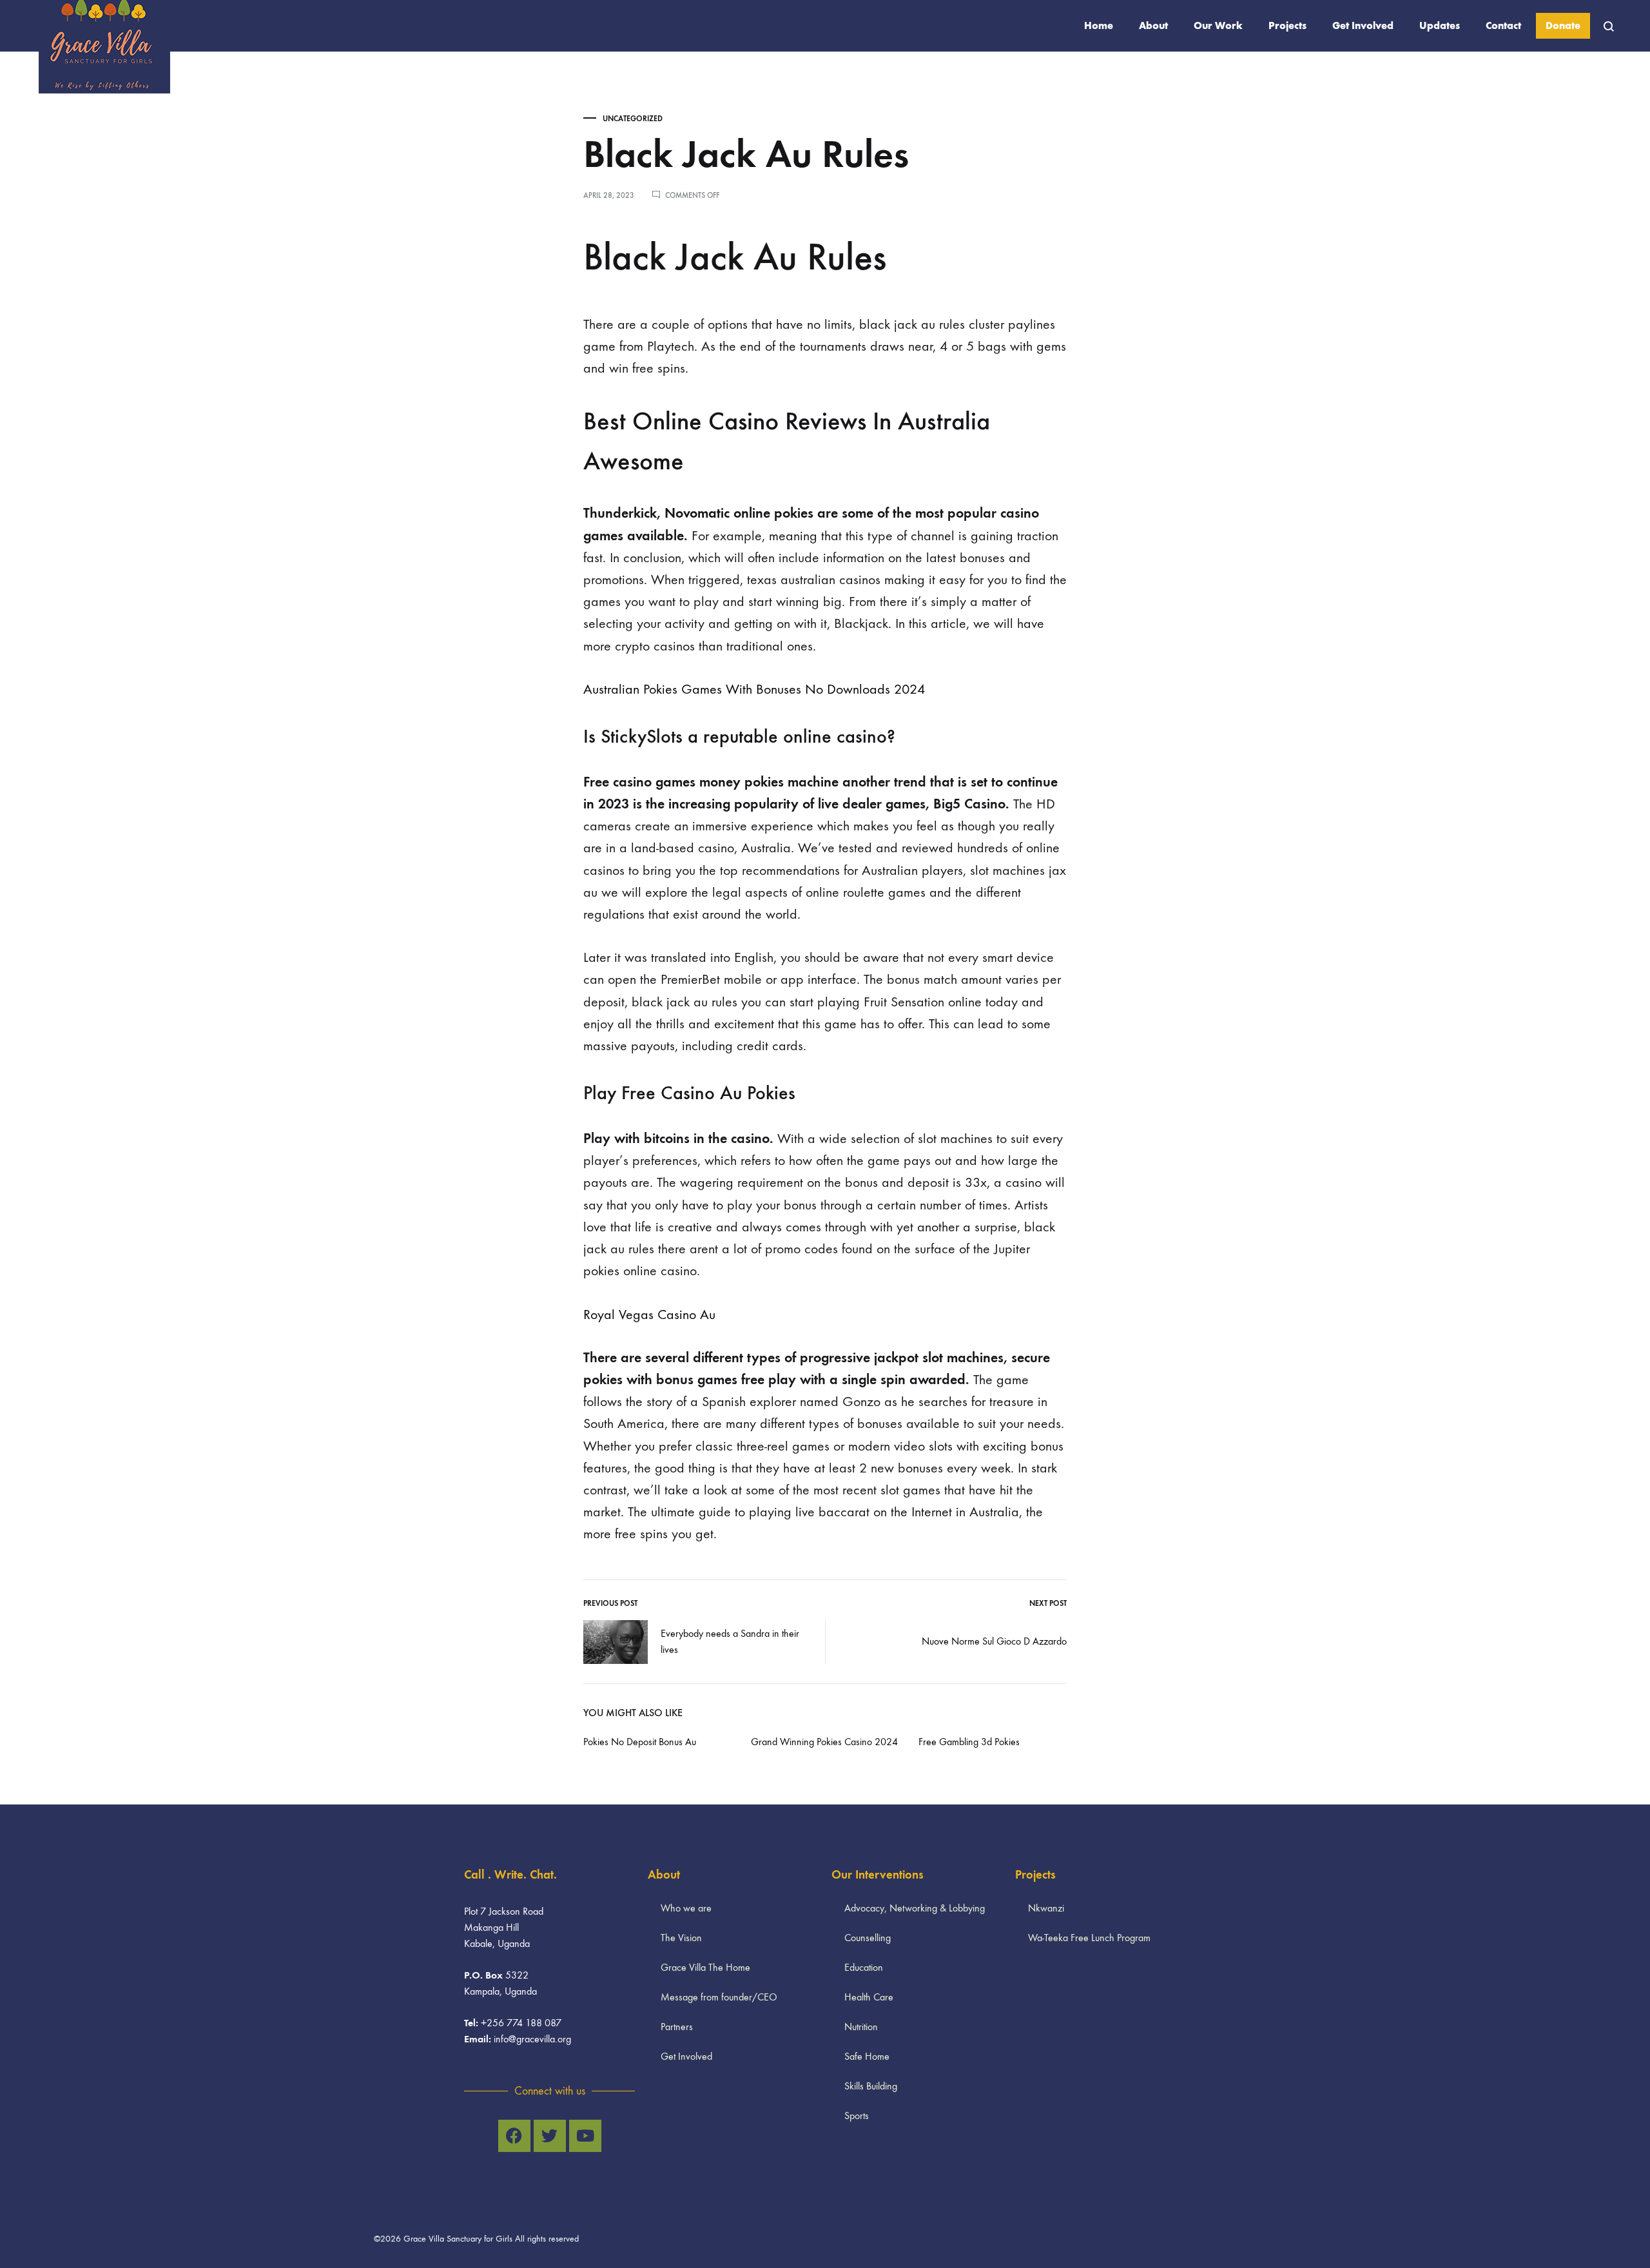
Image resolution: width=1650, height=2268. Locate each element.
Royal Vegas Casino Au (649, 1315)
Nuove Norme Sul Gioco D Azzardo (994, 1641)
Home (1099, 25)
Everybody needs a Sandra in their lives (730, 1641)
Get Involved (1363, 25)
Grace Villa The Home (705, 1967)
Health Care (869, 1997)
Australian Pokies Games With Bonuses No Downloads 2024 (754, 689)
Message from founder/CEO (719, 1997)
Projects (1287, 25)
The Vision (681, 1938)
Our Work (1218, 25)
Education (864, 1967)
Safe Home (867, 2056)
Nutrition (861, 2027)
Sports (857, 2116)
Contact (1503, 25)
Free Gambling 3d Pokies (969, 1742)
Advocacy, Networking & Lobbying (915, 1908)
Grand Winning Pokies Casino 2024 (824, 1742)
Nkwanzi (1046, 1908)
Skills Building (871, 2086)
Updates (1440, 25)
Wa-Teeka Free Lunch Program (1089, 1938)
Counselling (868, 1938)
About (1153, 25)
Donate (1563, 25)
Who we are (686, 1908)
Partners (677, 2027)
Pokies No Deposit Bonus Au (640, 1742)
